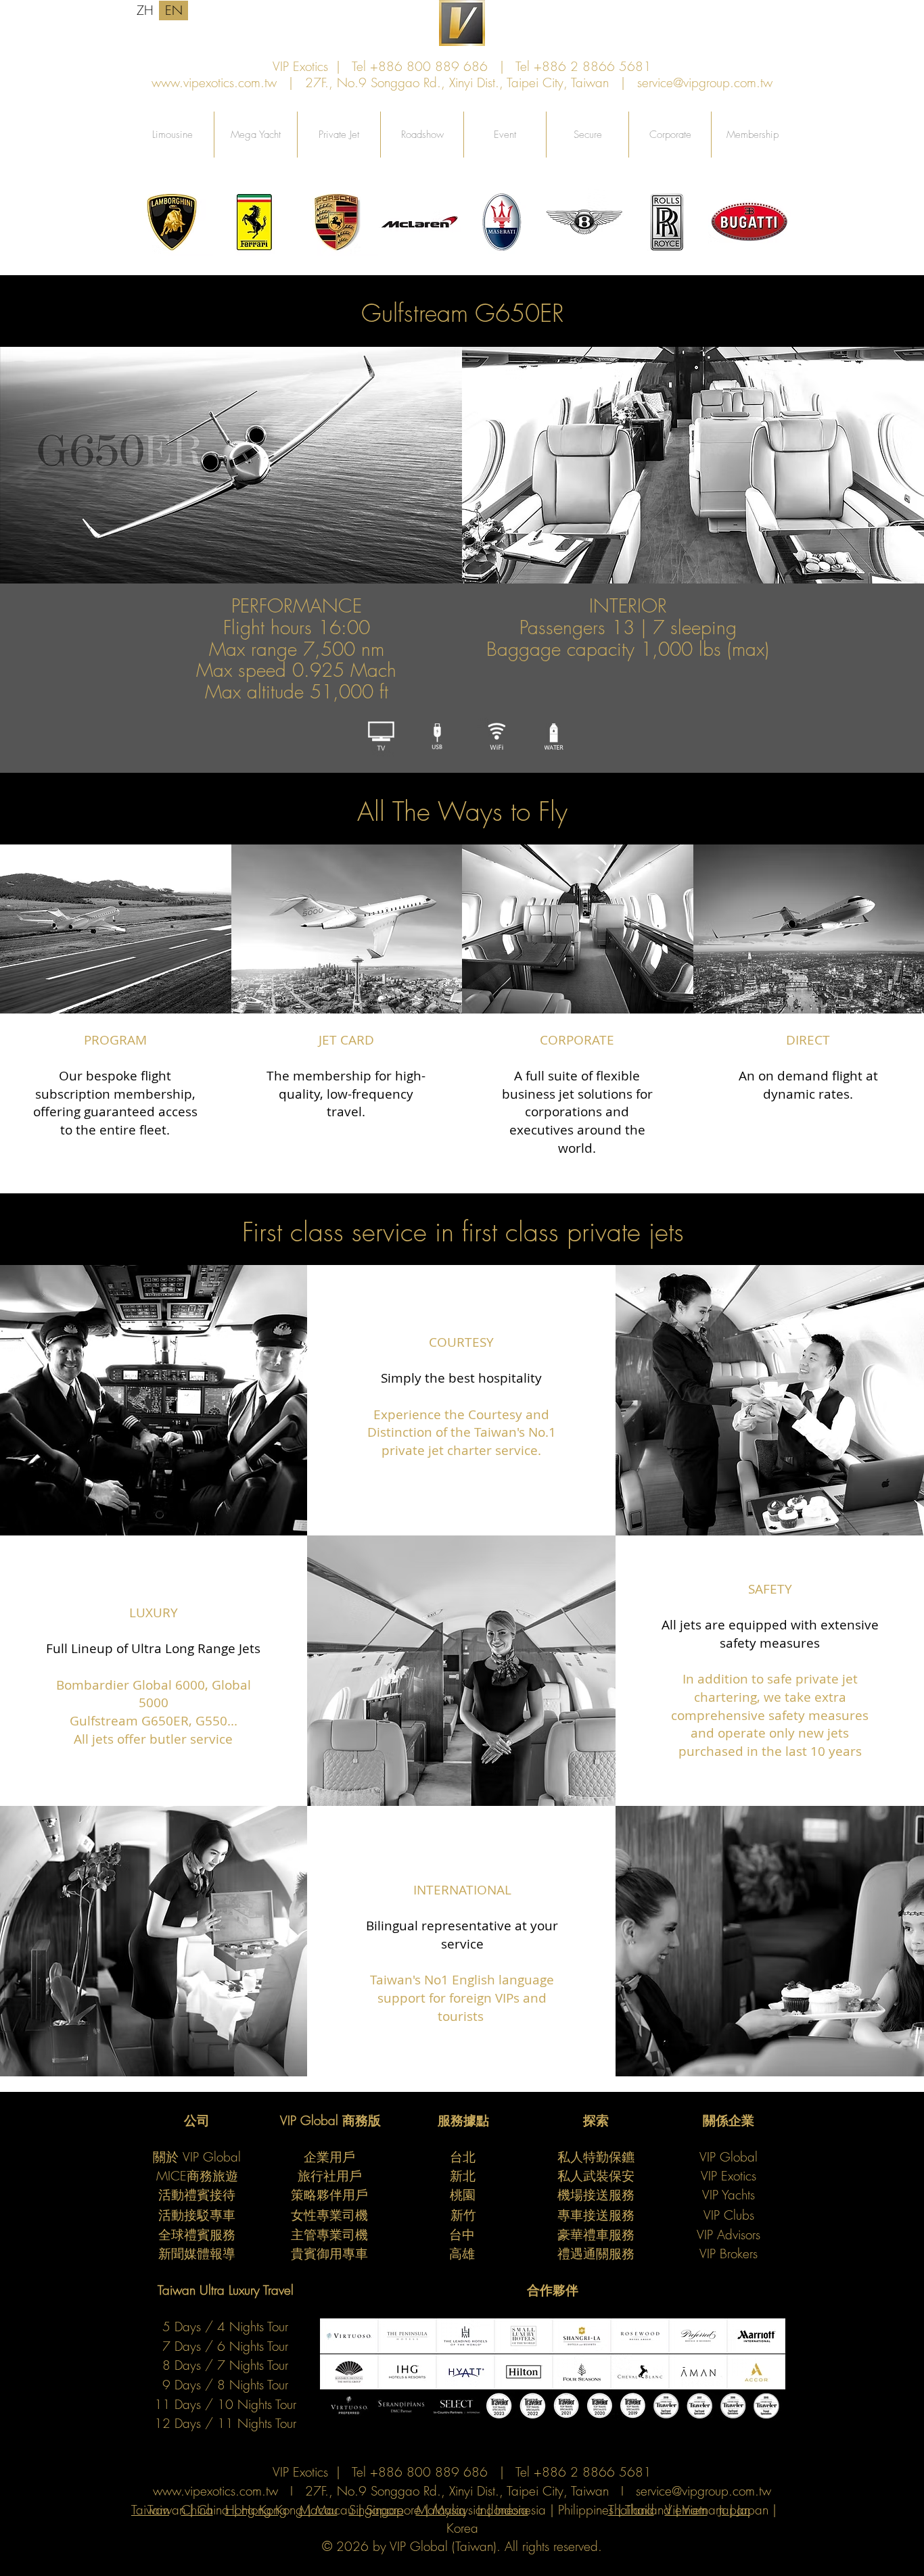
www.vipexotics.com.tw (214, 82)
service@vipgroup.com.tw (705, 82)
